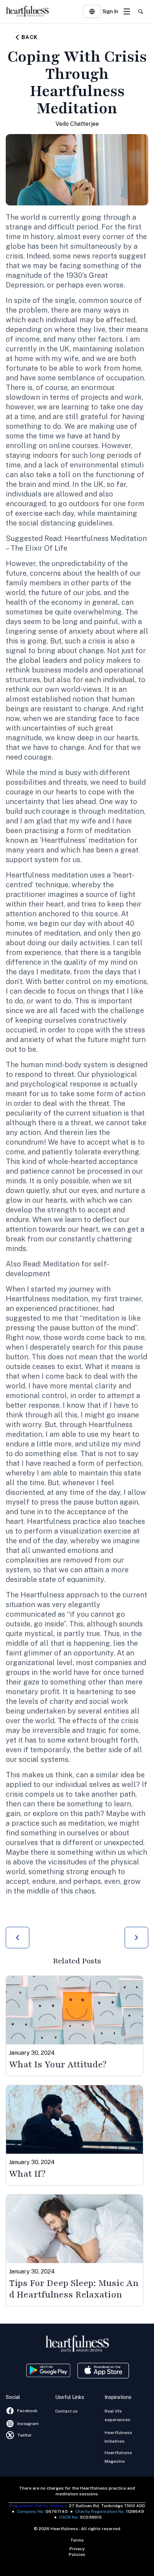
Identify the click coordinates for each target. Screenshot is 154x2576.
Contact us (66, 2411)
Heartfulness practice (64, 1521)
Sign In (110, 11)
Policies (77, 2554)
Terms (77, 2540)
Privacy (77, 2549)
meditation (126, 811)
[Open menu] (127, 11)
